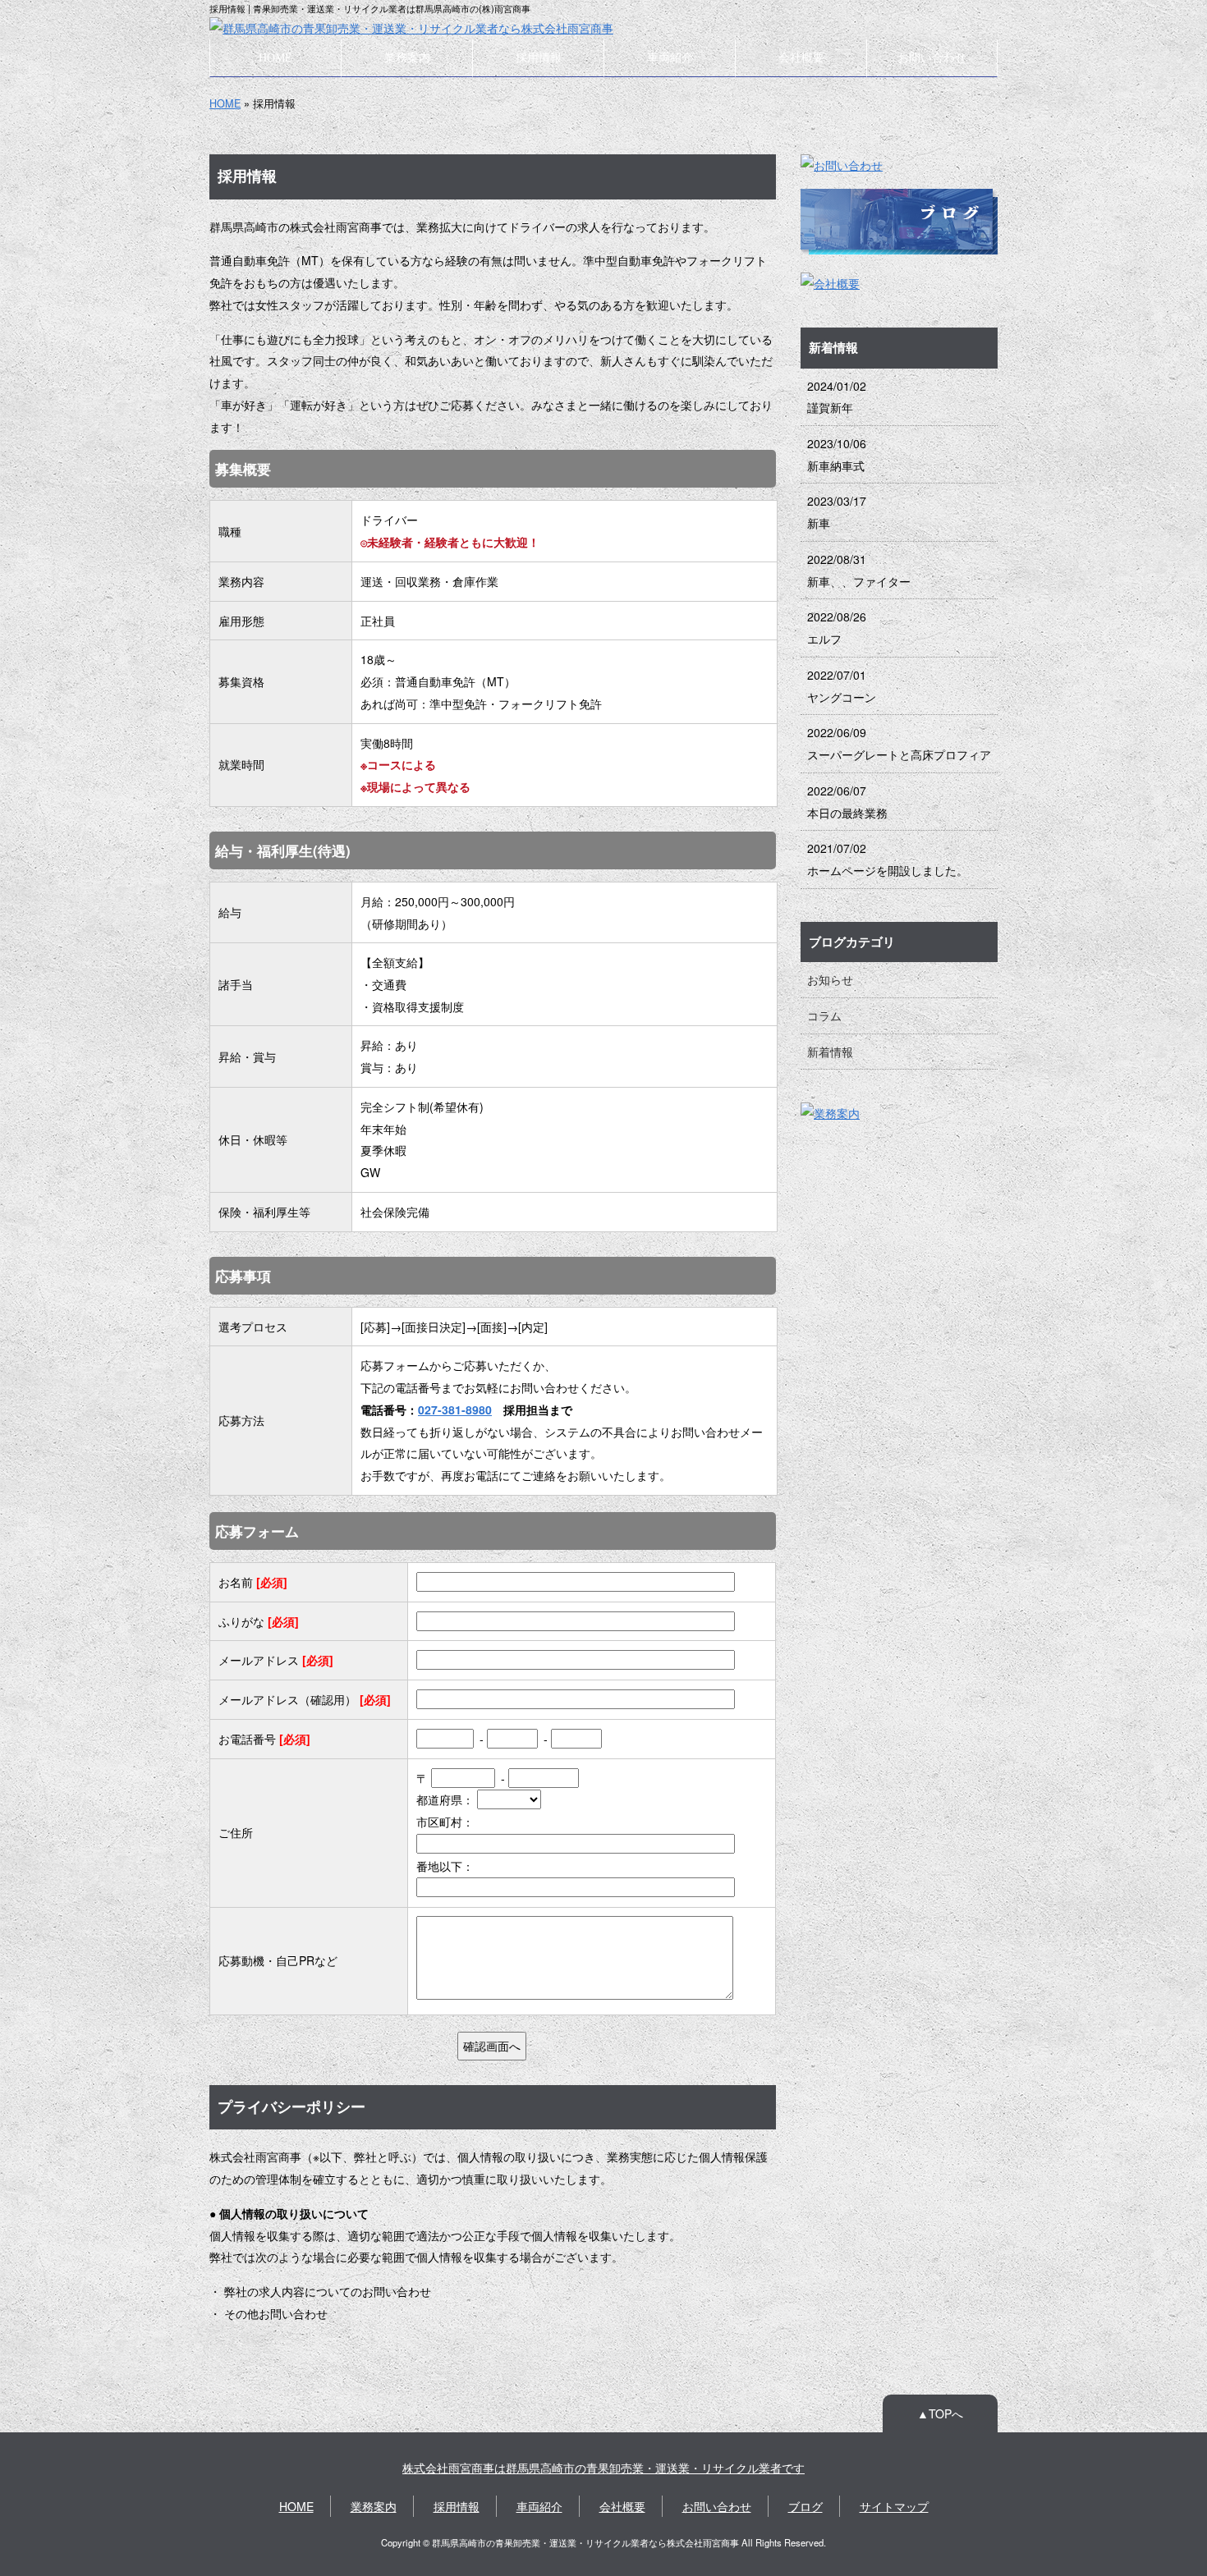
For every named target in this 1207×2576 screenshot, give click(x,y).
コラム (824, 1015)
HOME (275, 57)
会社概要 (801, 57)
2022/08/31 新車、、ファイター (859, 570)
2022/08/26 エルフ (837, 628)
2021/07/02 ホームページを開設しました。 (888, 859)
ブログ (805, 2506)
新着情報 (830, 1052)
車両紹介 (670, 57)
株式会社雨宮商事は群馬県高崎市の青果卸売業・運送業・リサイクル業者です (603, 2468)
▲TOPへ (940, 2413)
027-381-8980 (455, 1409)
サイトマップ (894, 2506)
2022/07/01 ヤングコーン (842, 686)
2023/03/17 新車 (837, 512)
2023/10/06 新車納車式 (837, 454)
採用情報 (539, 57)
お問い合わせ (932, 57)
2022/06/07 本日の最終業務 (847, 802)
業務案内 (407, 57)
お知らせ (830, 979)
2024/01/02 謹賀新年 (837, 397)
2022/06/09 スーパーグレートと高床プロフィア (899, 743)
